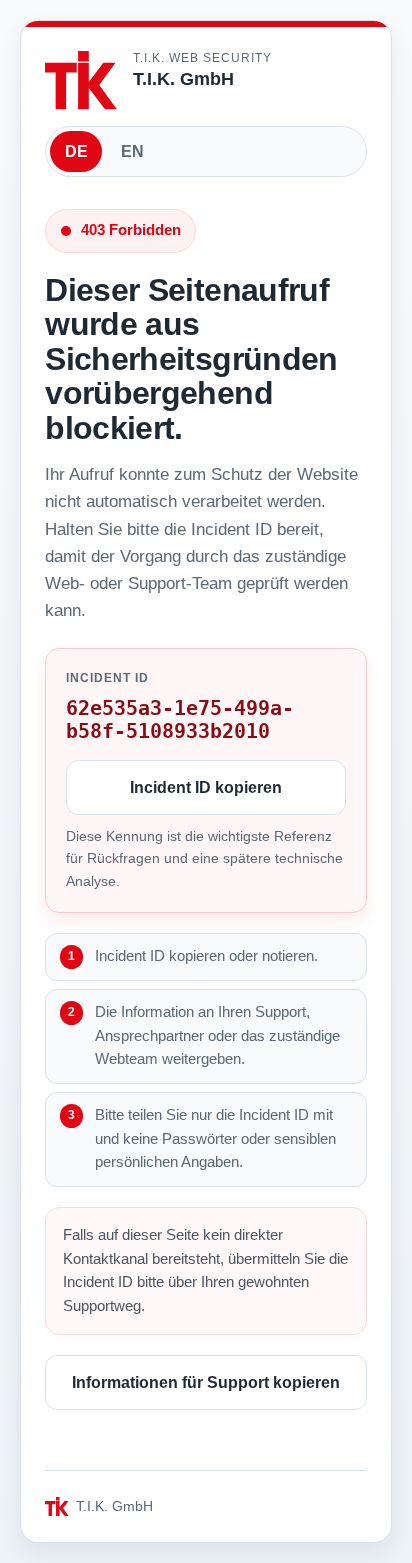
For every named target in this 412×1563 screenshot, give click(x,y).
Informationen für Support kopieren (206, 1382)
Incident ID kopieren (206, 787)
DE (76, 151)
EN (132, 151)
